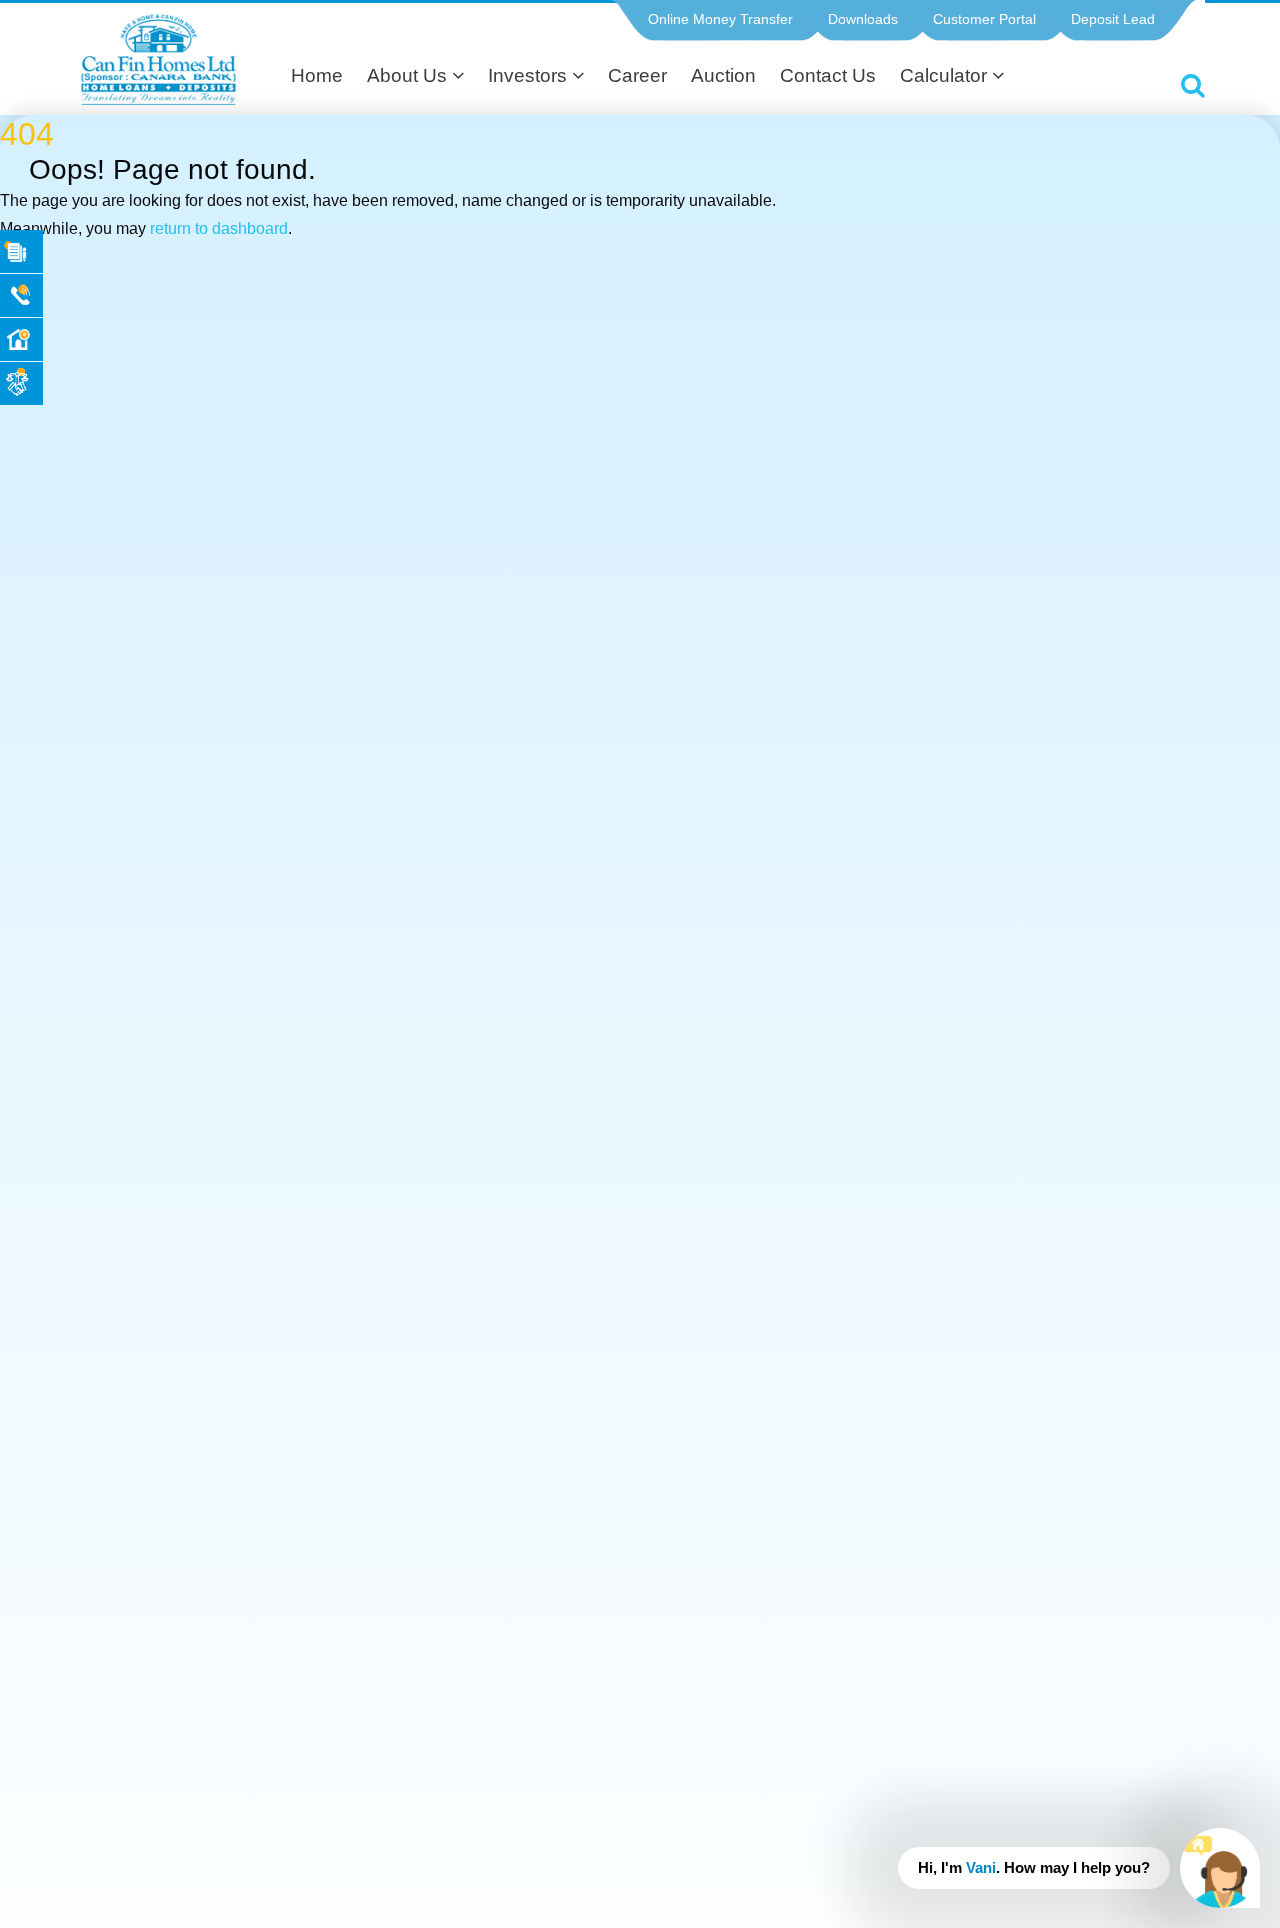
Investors (530, 75)
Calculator (946, 75)
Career (637, 75)
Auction (723, 75)
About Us (409, 75)
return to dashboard (219, 228)
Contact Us (828, 75)
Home (317, 75)
